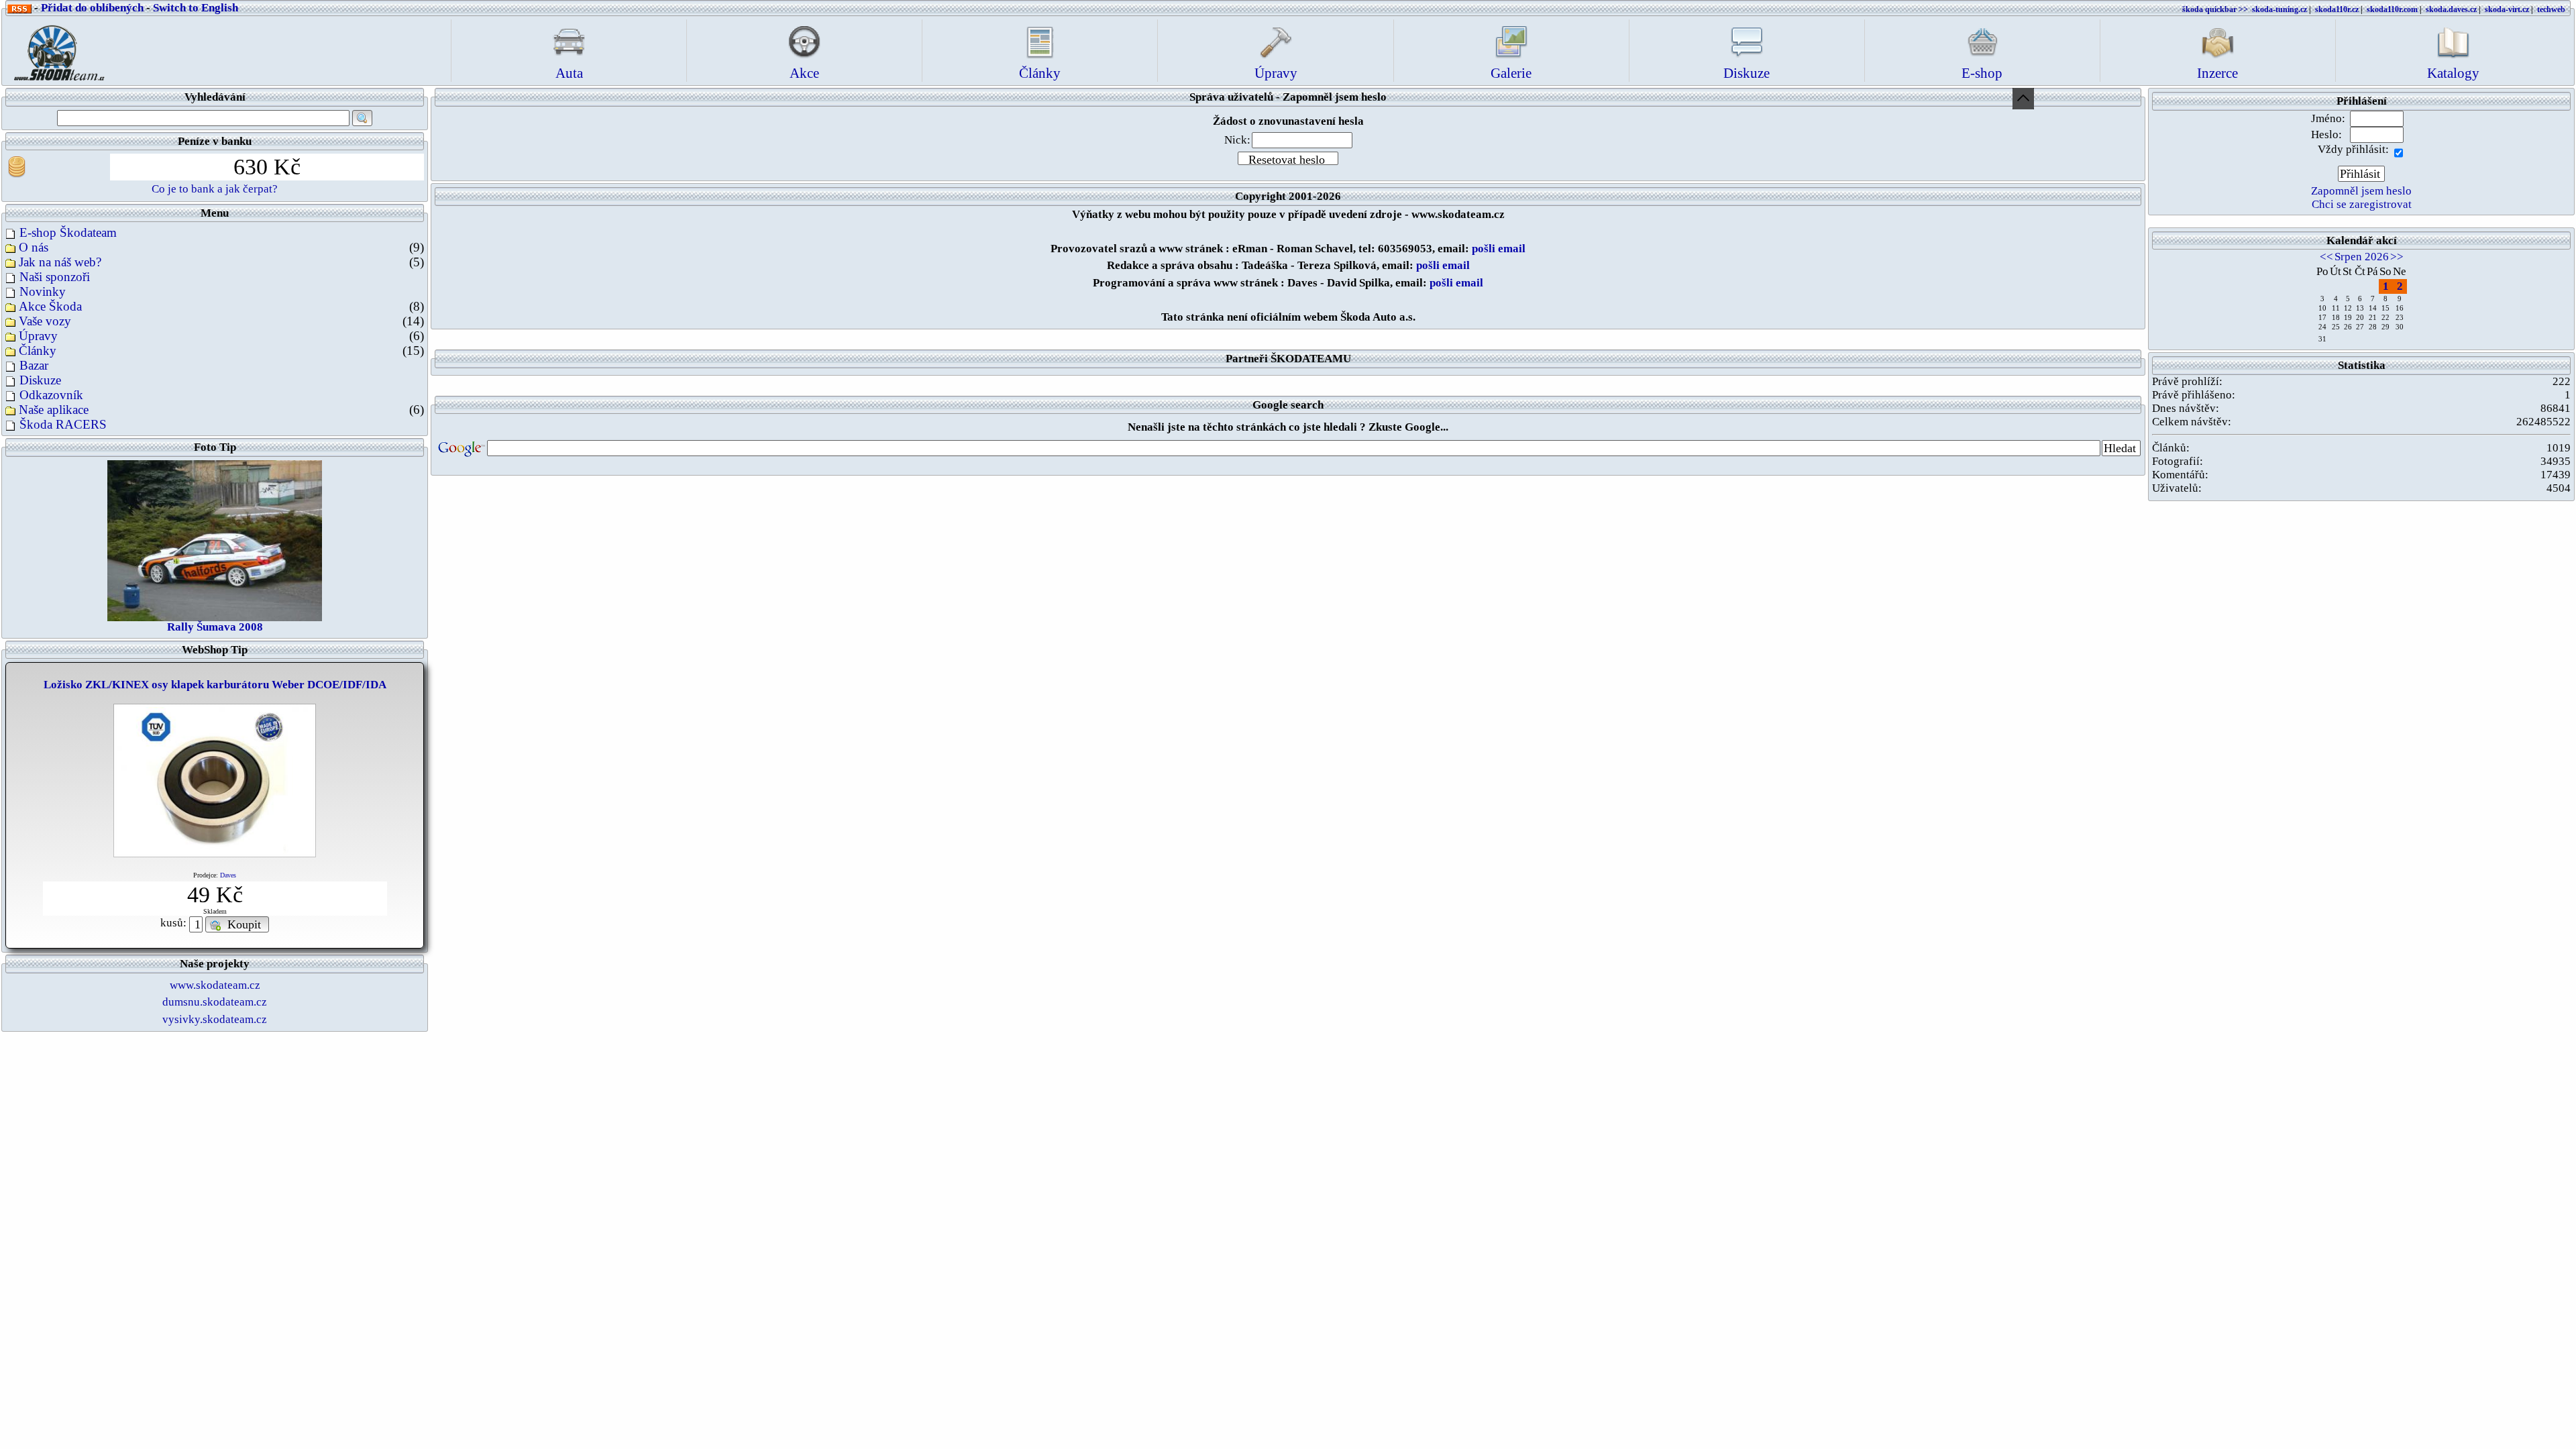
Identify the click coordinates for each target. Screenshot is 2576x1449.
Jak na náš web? (60, 262)
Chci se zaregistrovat (2362, 204)
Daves (228, 875)
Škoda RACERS (63, 424)
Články (38, 351)
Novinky (43, 291)
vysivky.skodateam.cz (215, 1019)
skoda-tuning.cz (2279, 9)
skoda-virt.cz (2507, 9)
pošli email (1499, 249)
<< (2326, 257)
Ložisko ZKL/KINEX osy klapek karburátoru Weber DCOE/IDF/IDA (215, 685)
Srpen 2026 (2362, 257)
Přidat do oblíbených (92, 8)
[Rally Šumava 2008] (215, 539)
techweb (2551, 9)
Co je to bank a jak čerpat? (215, 189)
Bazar (34, 365)
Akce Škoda (50, 306)
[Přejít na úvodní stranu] (55, 49)
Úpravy (38, 336)
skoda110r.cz (2337, 9)
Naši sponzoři (55, 277)
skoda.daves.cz (2451, 9)
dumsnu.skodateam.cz (215, 1002)
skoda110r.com (2392, 9)
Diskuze (40, 380)
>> (2397, 257)
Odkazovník (51, 395)
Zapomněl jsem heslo (2361, 191)
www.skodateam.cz (215, 985)
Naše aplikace (54, 410)
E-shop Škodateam (68, 232)
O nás (34, 247)
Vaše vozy (45, 321)
